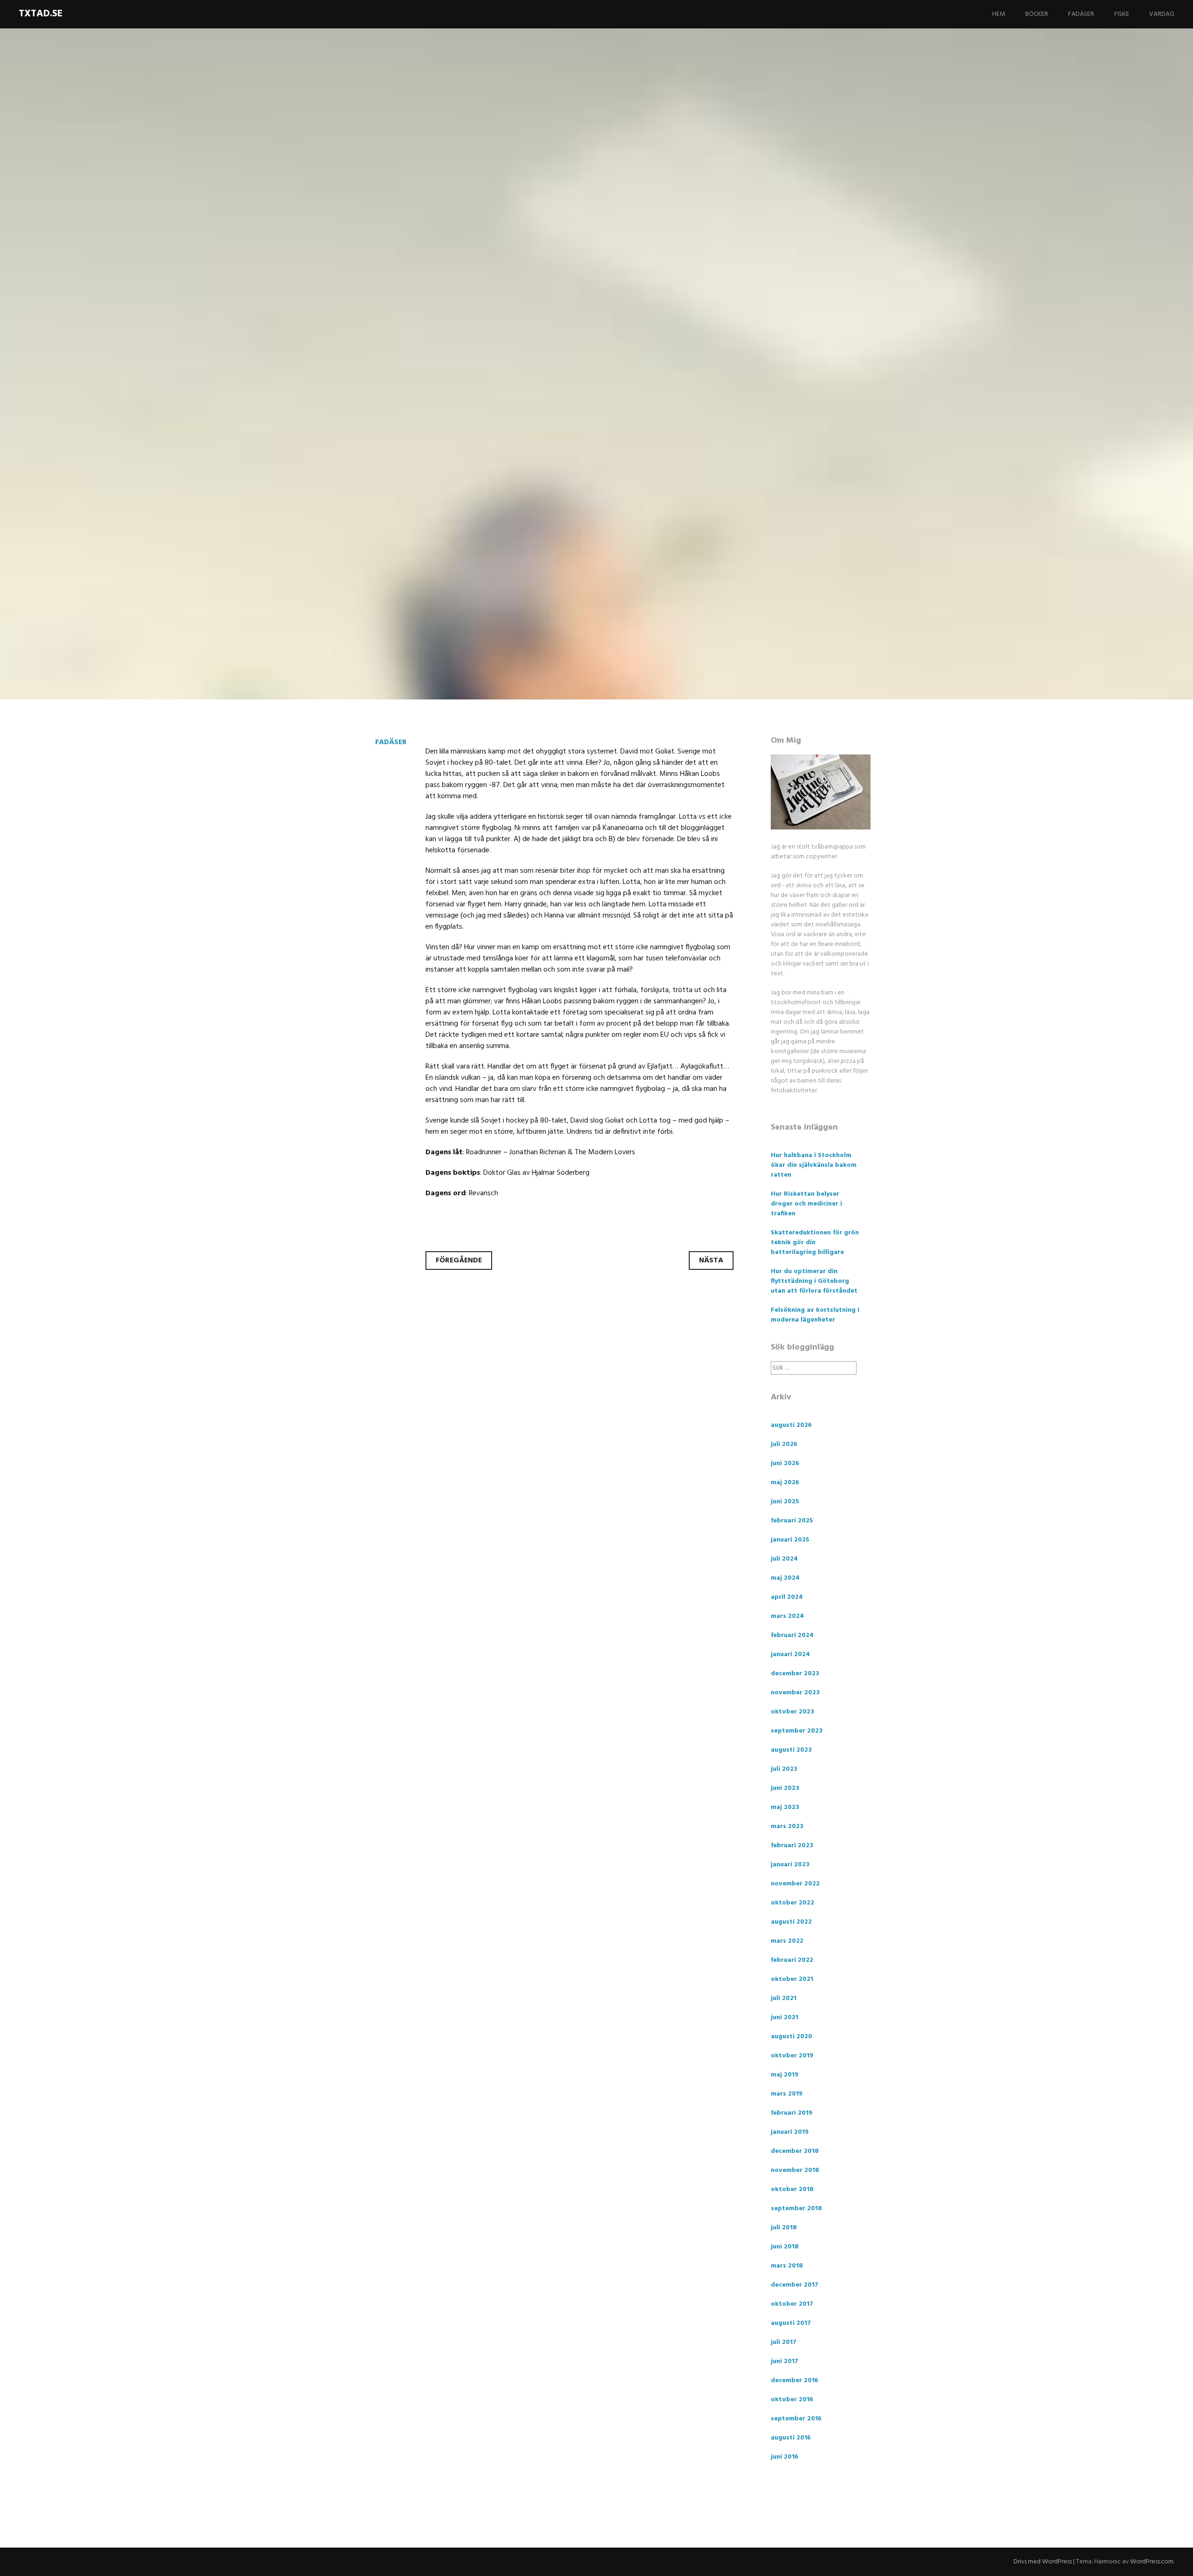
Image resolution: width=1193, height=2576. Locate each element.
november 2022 (795, 1884)
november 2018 (795, 2170)
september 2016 (796, 2419)
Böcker (1037, 14)
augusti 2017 (791, 2323)
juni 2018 (785, 2247)
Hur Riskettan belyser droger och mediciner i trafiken (806, 1204)
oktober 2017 (792, 2304)
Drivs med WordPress (1043, 2562)
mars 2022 (787, 1941)
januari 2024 (790, 1655)
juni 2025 (785, 1502)
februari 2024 (792, 1635)
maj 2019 (785, 2075)
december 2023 (795, 1674)
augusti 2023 (791, 1750)
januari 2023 (790, 1865)
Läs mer (340, 462)
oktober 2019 (792, 2056)
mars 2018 (787, 2266)
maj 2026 (785, 1483)
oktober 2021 (792, 1979)
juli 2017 (784, 2342)
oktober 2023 (792, 1712)
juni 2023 (785, 1788)
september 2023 (797, 1731)
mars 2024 (787, 1616)
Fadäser (1081, 14)
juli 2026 (784, 1444)
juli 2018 (784, 2228)
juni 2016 (785, 2457)
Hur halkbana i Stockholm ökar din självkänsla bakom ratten (814, 1165)
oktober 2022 (792, 1903)
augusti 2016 (791, 2438)
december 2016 (795, 2381)
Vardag (1162, 14)
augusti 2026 (791, 1425)
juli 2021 (784, 1998)
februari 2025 (792, 1521)
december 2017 (795, 2285)
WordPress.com (1152, 2562)
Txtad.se (41, 14)
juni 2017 (785, 2361)
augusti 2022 (791, 1922)
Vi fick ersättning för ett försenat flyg (564, 401)
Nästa (711, 1261)
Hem (999, 14)
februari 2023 (792, 1846)
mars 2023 (787, 1826)
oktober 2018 (792, 2189)
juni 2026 (785, 1463)
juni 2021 (785, 2018)
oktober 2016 (792, 2400)
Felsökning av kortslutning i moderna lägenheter (815, 1315)
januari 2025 (790, 1540)
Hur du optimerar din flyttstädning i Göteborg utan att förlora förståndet (814, 1281)
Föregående (459, 1261)
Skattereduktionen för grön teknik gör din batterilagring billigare (815, 1243)
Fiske (1122, 14)
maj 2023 (785, 1807)
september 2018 (796, 2209)
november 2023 (795, 1693)
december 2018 (795, 2151)
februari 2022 (792, 1960)
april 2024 (787, 1597)
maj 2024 (785, 1578)
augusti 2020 (792, 2037)
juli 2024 (784, 1559)
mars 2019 (787, 2094)
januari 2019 (790, 2132)
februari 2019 (792, 2113)
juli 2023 (784, 1769)
